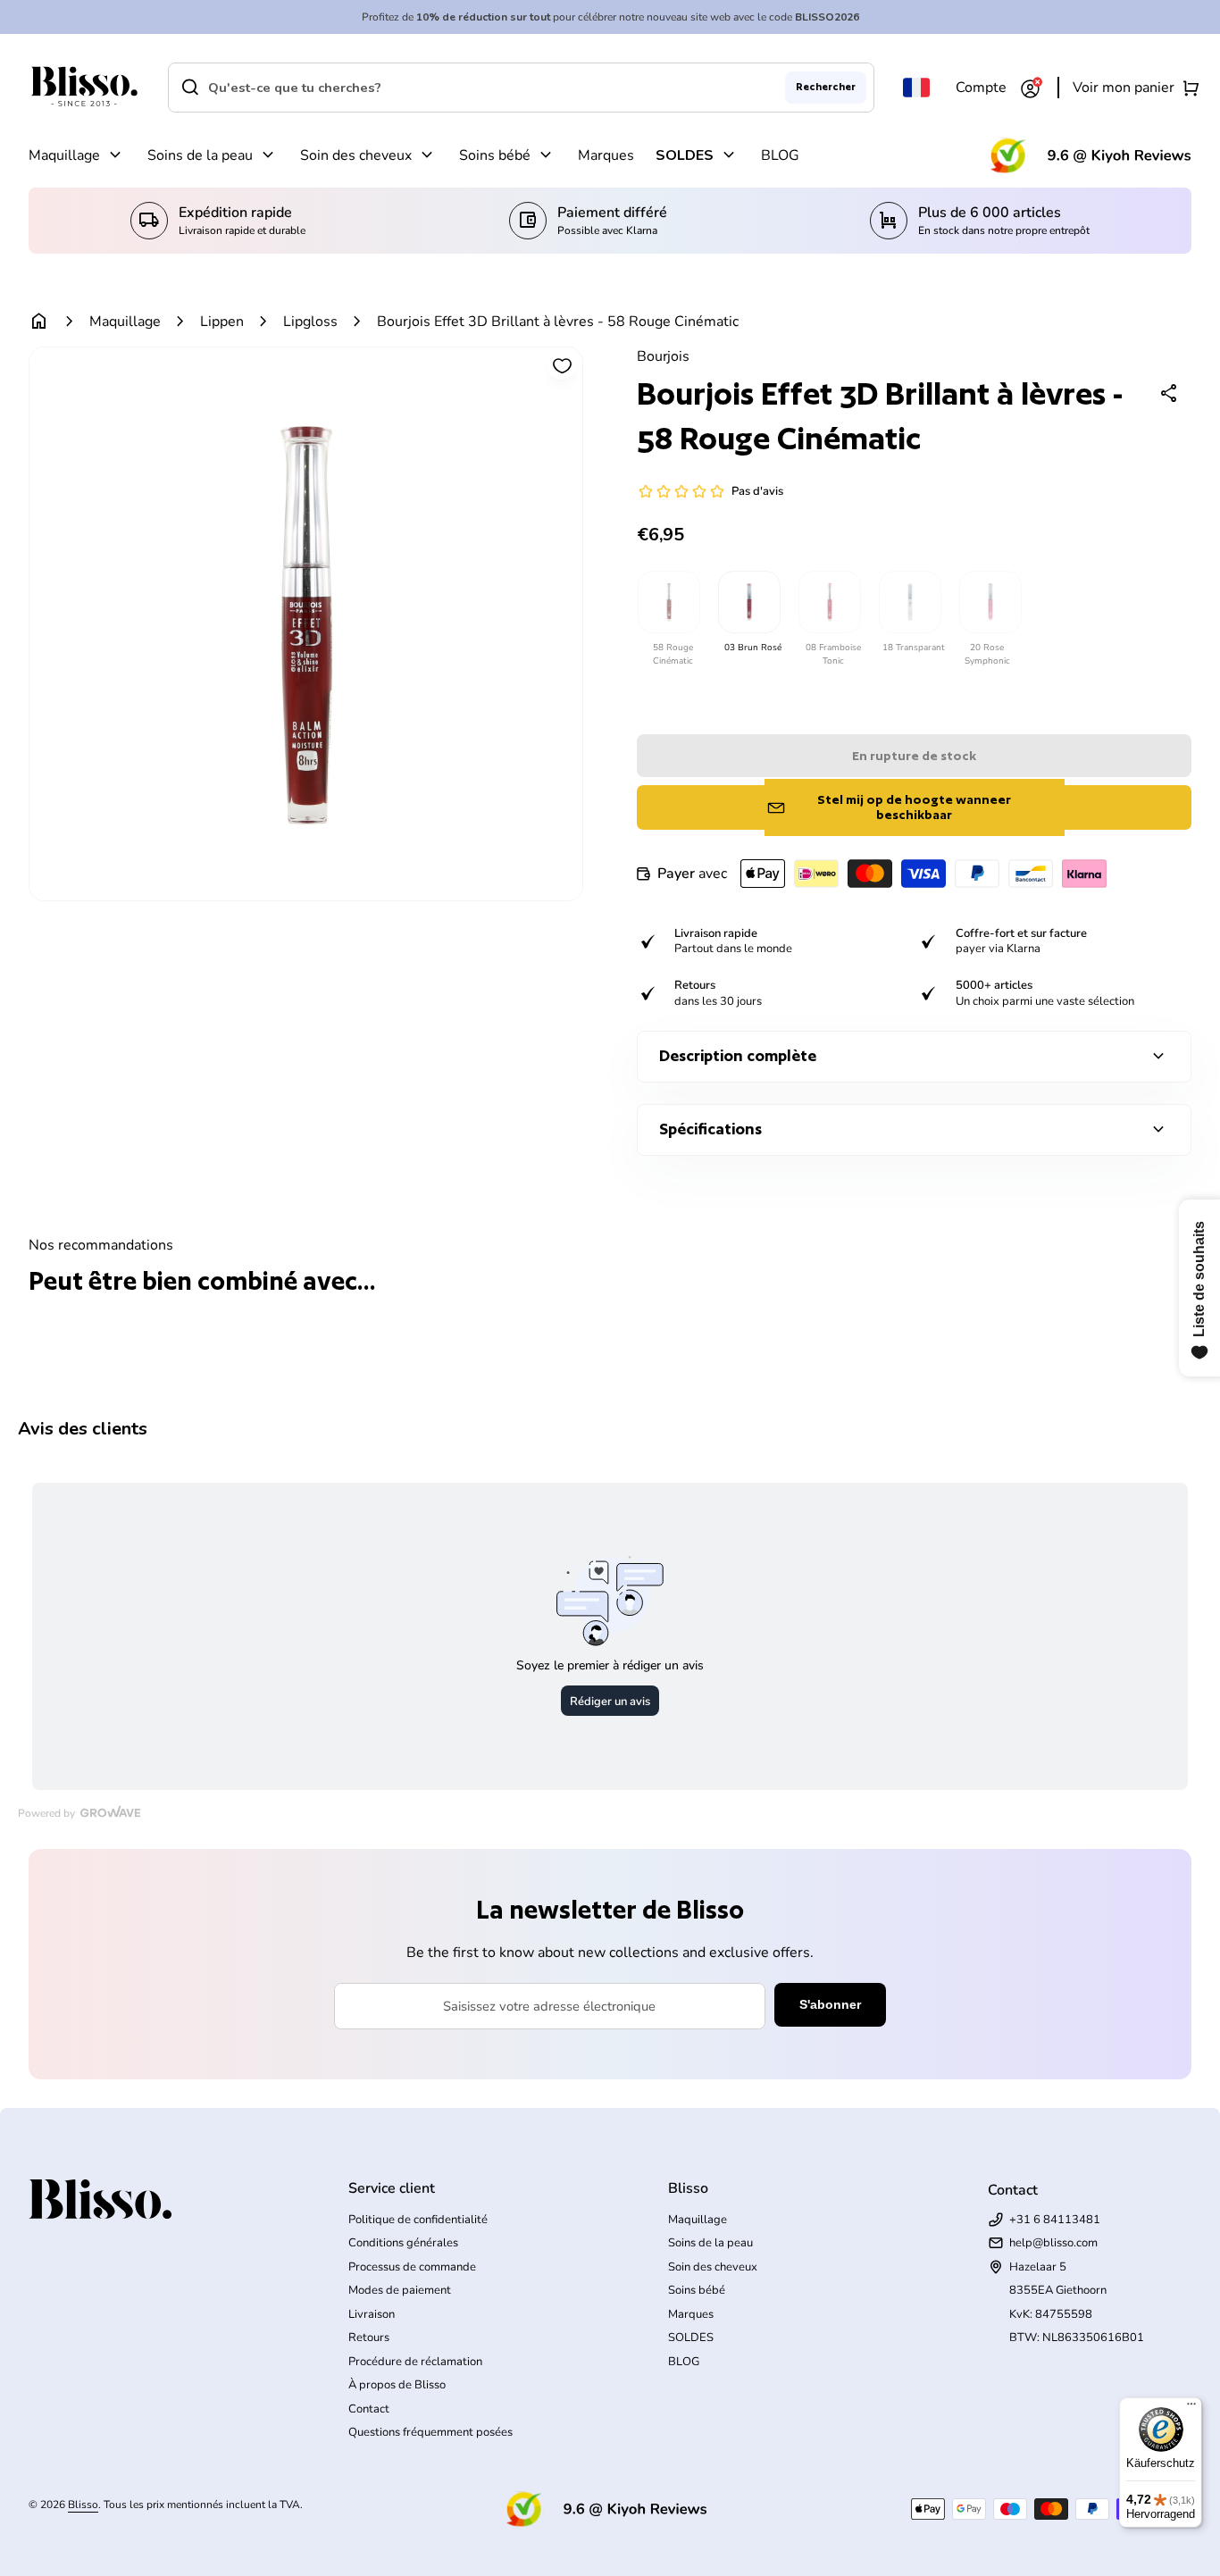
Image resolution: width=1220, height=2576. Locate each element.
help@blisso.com (1053, 2243)
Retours (369, 2338)
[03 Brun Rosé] (748, 602)
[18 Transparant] (909, 602)
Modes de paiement (400, 2290)
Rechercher (826, 87)
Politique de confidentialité (418, 2220)
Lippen (222, 322)
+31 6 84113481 (1055, 2220)
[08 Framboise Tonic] (829, 602)
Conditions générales (403, 2243)
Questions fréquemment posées (430, 2432)
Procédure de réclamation (415, 2362)
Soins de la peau (200, 155)
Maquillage (64, 155)
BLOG (780, 155)
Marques (606, 155)
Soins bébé (495, 155)
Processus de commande (412, 2267)
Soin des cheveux (356, 155)
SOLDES (685, 155)
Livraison (372, 2314)
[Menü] (1191, 2408)
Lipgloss (310, 322)
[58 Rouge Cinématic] (668, 602)
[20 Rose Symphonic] (990, 602)
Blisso (83, 2505)
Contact (369, 2409)
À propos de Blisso (397, 2385)
